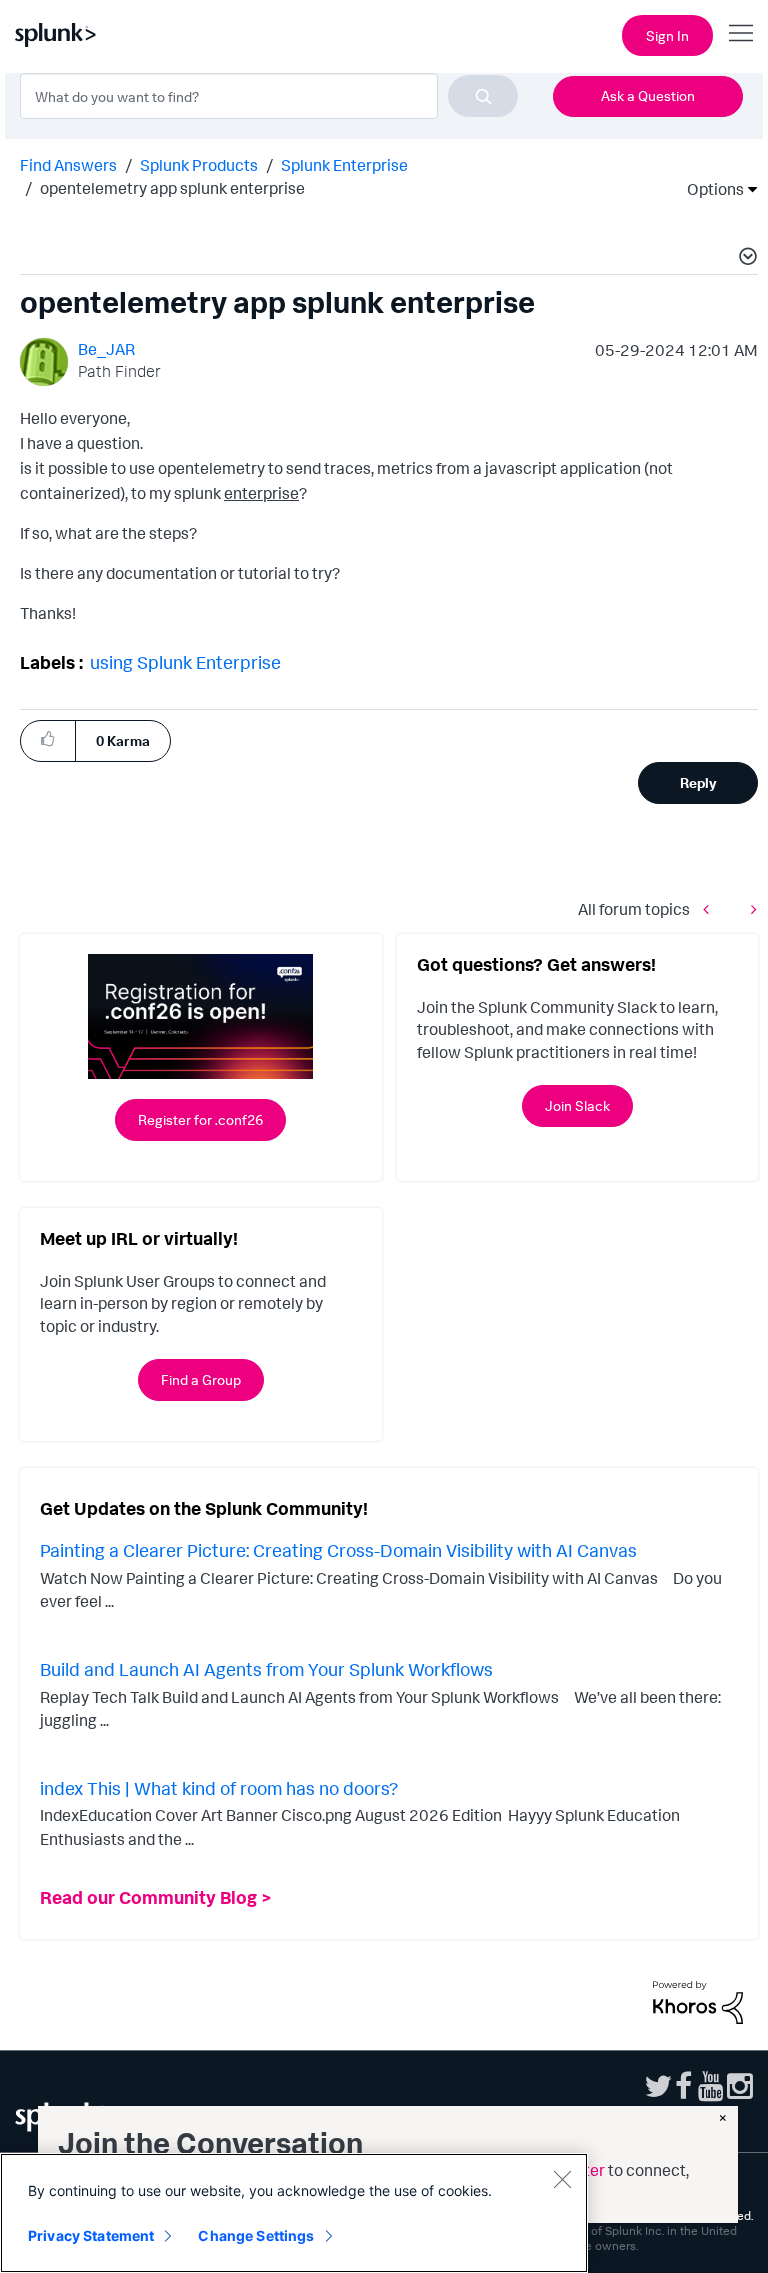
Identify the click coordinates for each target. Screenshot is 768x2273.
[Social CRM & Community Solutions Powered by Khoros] (698, 2000)
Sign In (667, 35)
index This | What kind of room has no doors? (219, 1788)
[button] (745, 259)
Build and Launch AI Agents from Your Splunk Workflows (266, 1669)
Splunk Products (199, 165)
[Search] (483, 96)
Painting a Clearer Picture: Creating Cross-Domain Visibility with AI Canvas (338, 1550)
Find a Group (201, 1379)
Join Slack (577, 1105)
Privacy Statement (91, 2235)
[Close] (562, 2179)
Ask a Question (648, 95)
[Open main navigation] (741, 33)
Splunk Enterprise (344, 165)
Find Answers (68, 165)
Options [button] (709, 189)
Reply (698, 782)
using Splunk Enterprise (185, 662)
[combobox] (269, 96)
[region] (294, 2213)
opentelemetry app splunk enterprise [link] (172, 188)
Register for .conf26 (200, 1119)
